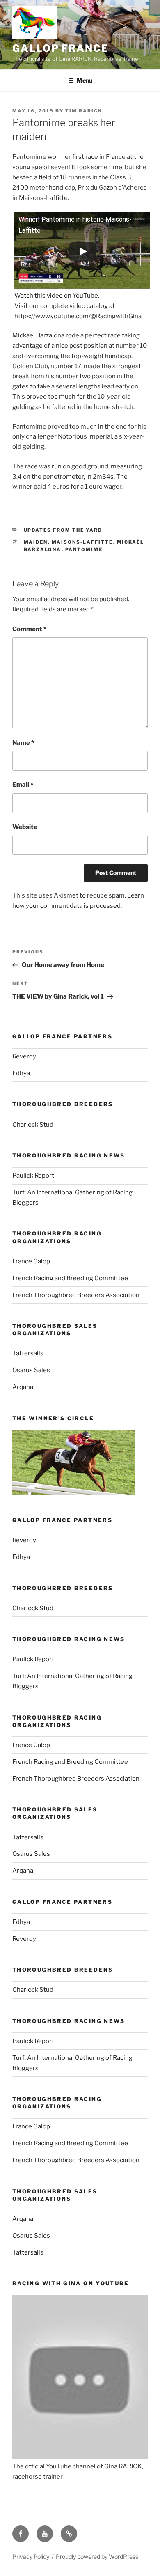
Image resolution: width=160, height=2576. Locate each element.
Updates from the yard (63, 530)
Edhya (21, 1073)
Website (25, 827)
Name (23, 743)
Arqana (23, 1387)
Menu (85, 80)
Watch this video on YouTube (56, 296)
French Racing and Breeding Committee (70, 1278)
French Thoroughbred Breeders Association (76, 1295)
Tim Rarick (84, 111)
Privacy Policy (31, 2556)
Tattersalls (28, 1353)
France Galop (31, 1261)
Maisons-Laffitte (82, 542)
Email (23, 785)
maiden (36, 542)
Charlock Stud (33, 1125)
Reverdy (24, 1056)
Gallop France (61, 48)
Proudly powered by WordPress (97, 2556)
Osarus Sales (31, 1370)
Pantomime (84, 549)
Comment (29, 629)
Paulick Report (33, 1176)
